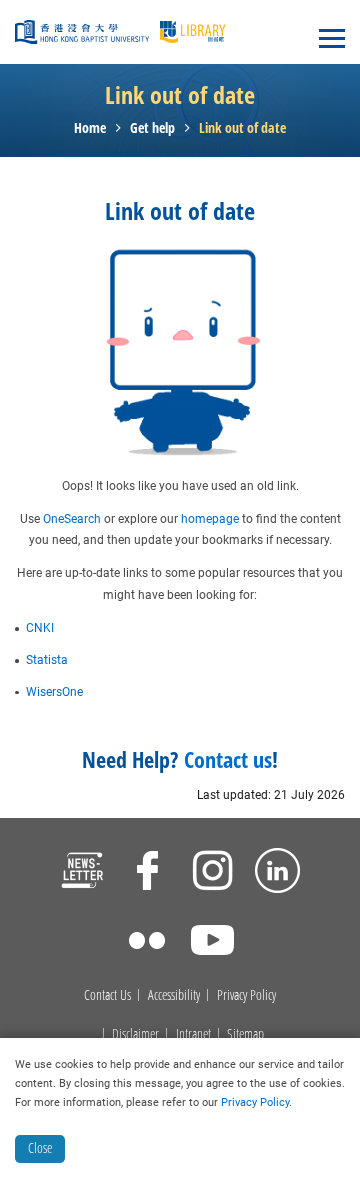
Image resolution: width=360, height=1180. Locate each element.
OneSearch (72, 519)
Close (40, 1147)
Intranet (193, 1034)
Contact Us (107, 995)
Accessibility (174, 995)
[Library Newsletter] (82, 873)
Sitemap (245, 1034)
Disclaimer (135, 1034)
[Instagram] (212, 873)
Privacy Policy (246, 995)
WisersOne (54, 692)
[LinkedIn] (277, 873)
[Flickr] (147, 943)
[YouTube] (212, 943)
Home (90, 128)
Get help (152, 128)
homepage (210, 519)
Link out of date (242, 128)
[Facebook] (147, 873)
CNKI (40, 628)
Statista (47, 660)
